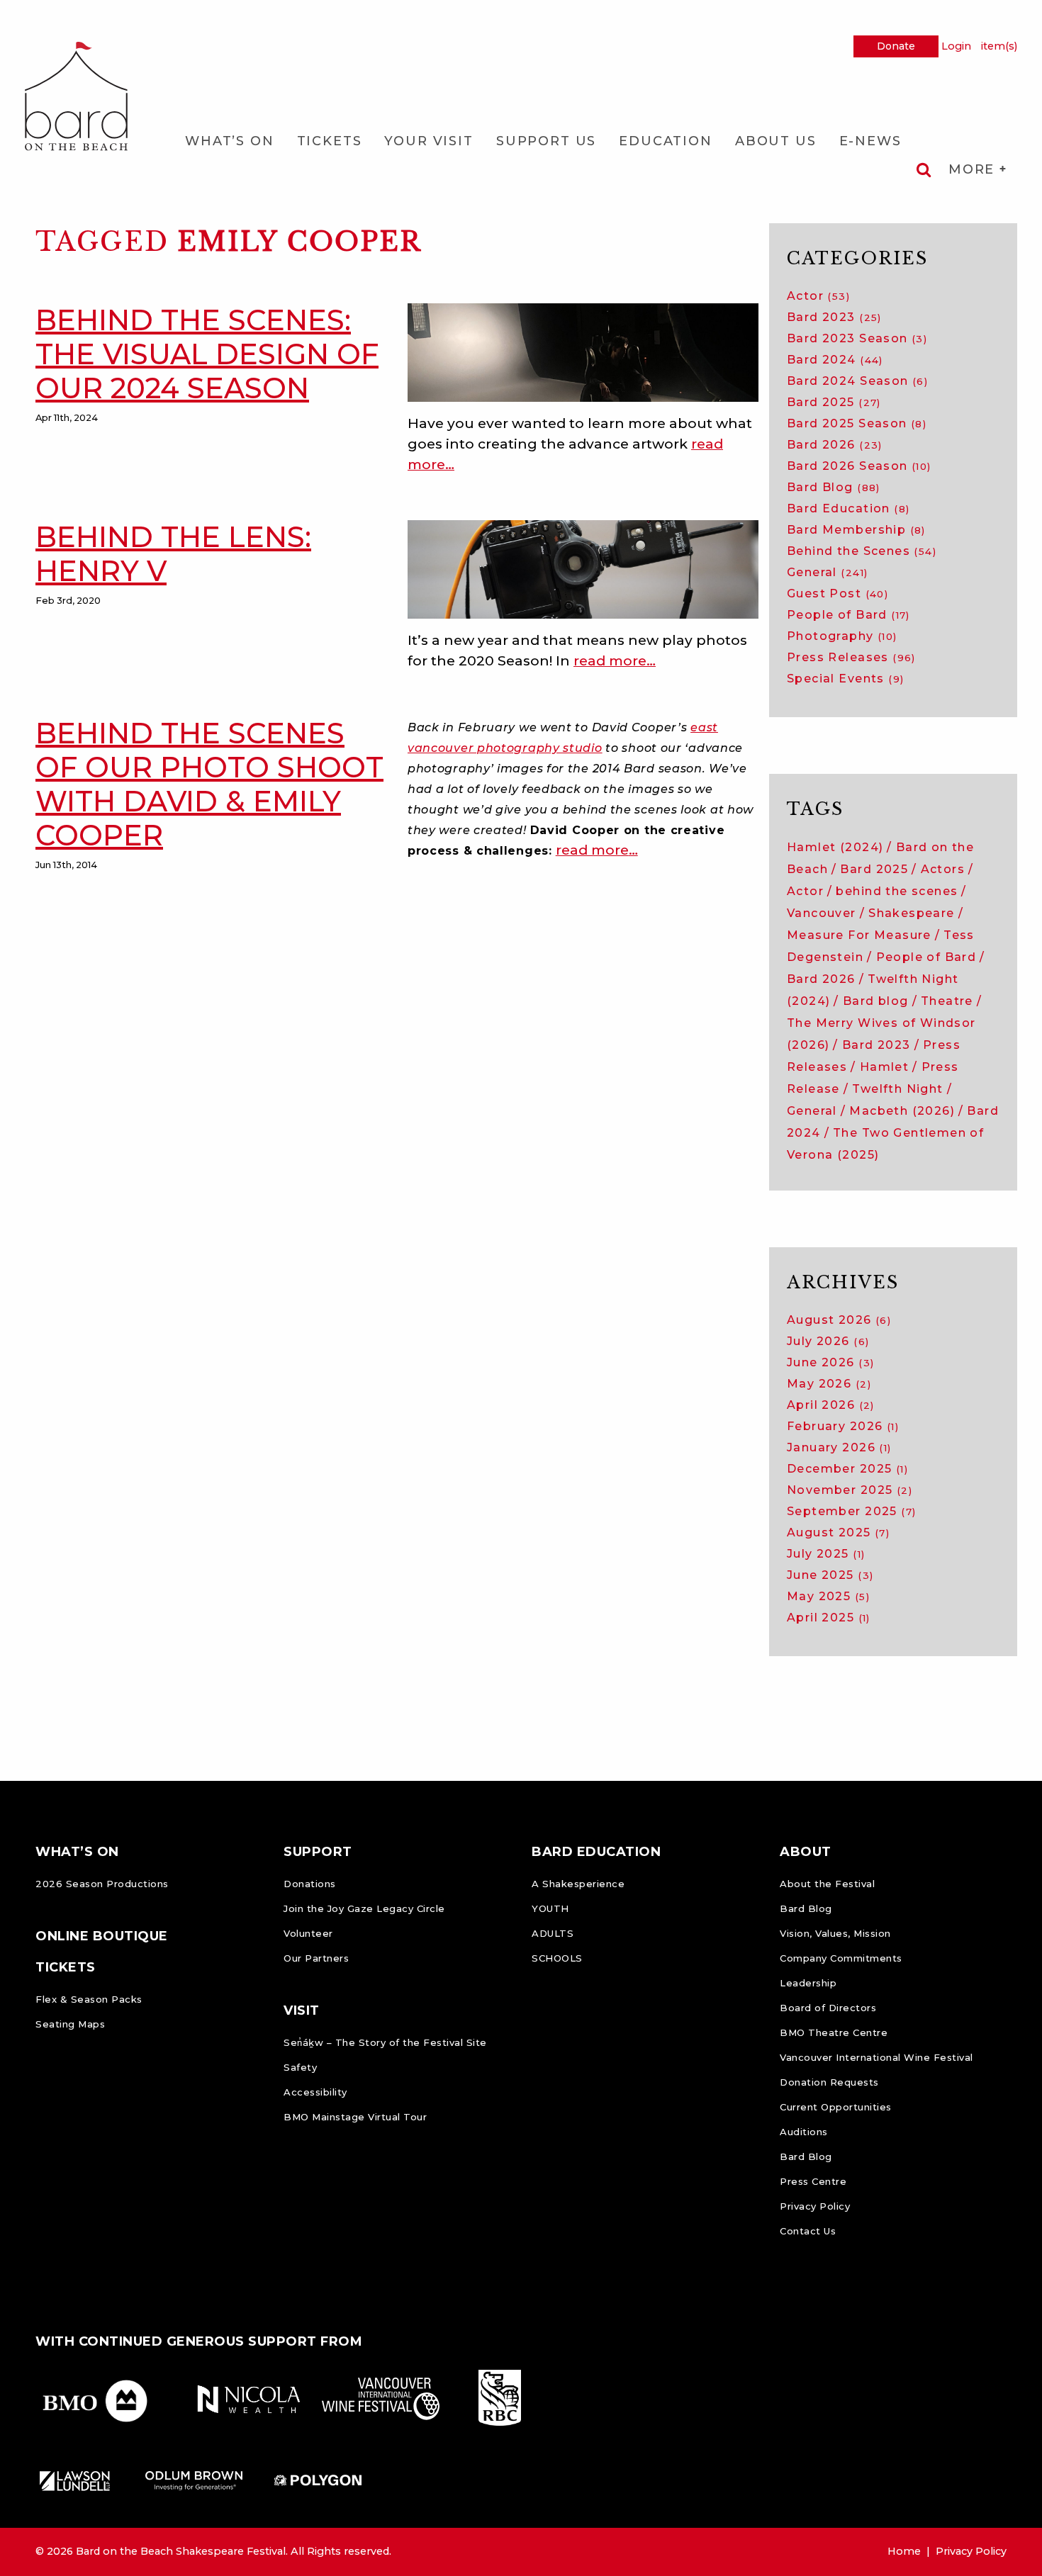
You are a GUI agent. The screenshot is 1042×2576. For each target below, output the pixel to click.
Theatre (947, 1001)
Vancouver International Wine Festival (876, 2057)
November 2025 (850, 1490)
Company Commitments (841, 1958)
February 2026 (843, 1426)
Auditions (804, 2132)
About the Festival (827, 1884)
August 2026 (839, 1320)
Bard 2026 (835, 445)
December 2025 (847, 1469)
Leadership (808, 1983)
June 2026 (830, 1362)
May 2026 (829, 1384)
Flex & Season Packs (89, 1999)
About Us (776, 141)
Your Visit (428, 141)
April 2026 (831, 1405)
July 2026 (828, 1341)
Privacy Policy (815, 2206)
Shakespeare (912, 913)
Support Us (546, 141)
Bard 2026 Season (859, 466)
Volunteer (308, 1933)
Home (904, 2551)
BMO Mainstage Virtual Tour (355, 2117)
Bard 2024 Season (857, 381)
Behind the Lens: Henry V (173, 554)
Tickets (330, 141)
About (806, 1852)
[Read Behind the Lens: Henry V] (583, 568)
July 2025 (826, 1554)
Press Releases (851, 657)
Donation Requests (829, 2082)
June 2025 (830, 1575)
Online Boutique (102, 1936)
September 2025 (851, 1511)
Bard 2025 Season (857, 423)
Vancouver (822, 913)
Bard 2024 (835, 360)
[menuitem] (230, 141)
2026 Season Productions (102, 1884)
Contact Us (808, 2231)
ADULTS (553, 1933)
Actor (818, 296)
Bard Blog (834, 487)
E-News (870, 141)
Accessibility (315, 2092)
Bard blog (876, 1001)
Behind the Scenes (862, 551)
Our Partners (316, 1958)
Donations (310, 1884)
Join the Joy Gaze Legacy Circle (364, 1908)
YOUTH (550, 1908)
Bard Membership (856, 530)
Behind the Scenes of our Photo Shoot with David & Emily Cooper (209, 784)
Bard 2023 (834, 317)
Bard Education (848, 508)
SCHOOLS (557, 1958)
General (827, 572)
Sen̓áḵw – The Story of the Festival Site (385, 2042)
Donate (896, 46)
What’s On (230, 141)
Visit (302, 2010)
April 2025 (829, 1618)
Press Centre (813, 2181)
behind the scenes (897, 891)
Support (318, 1852)
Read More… (615, 660)
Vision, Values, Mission (835, 1933)
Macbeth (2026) (902, 1111)
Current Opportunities (836, 2107)
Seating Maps (70, 2024)
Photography (842, 636)
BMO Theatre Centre (834, 2032)
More (974, 169)
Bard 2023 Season (857, 338)
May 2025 (828, 1596)
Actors (943, 869)
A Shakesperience (578, 1884)
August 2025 (838, 1532)
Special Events (845, 679)
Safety (300, 2067)
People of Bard (848, 615)
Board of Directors (828, 2008)
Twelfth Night (897, 1089)
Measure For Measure (859, 935)
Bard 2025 (834, 402)
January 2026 (839, 1447)
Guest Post (837, 594)
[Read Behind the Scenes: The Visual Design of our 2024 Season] (583, 351)
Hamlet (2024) (835, 847)
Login (956, 46)
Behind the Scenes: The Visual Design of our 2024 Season (207, 354)
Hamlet (884, 1067)
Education (666, 141)
